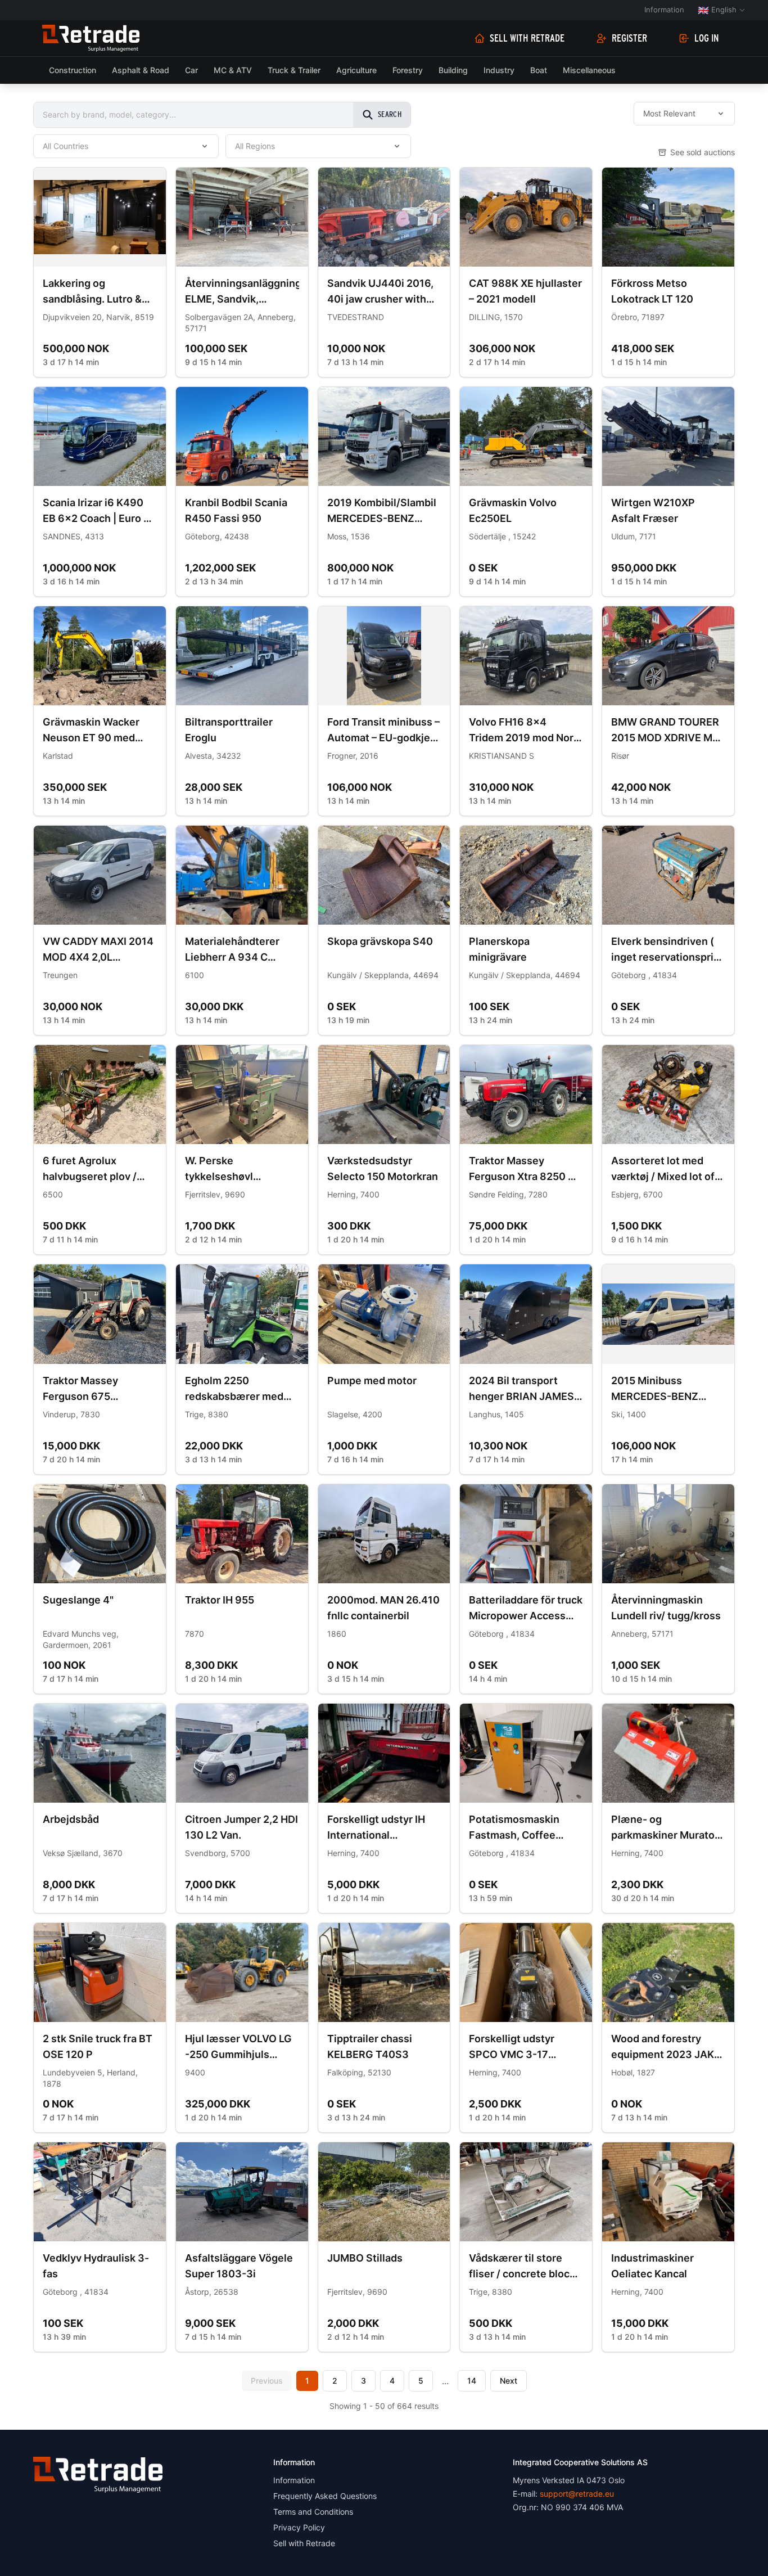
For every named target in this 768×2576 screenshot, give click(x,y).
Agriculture (356, 70)
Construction (73, 70)
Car (191, 70)
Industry (499, 70)
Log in (707, 38)
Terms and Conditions (313, 2512)
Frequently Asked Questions (325, 2496)
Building (453, 70)
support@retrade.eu (577, 2494)
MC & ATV (233, 70)
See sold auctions (703, 152)
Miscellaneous (589, 70)
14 (472, 2381)
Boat (539, 70)
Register (629, 38)
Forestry (408, 70)
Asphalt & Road (141, 70)
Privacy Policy (299, 2527)
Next (509, 2381)
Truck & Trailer (294, 70)
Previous (267, 2381)
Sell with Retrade (527, 38)
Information (664, 10)
